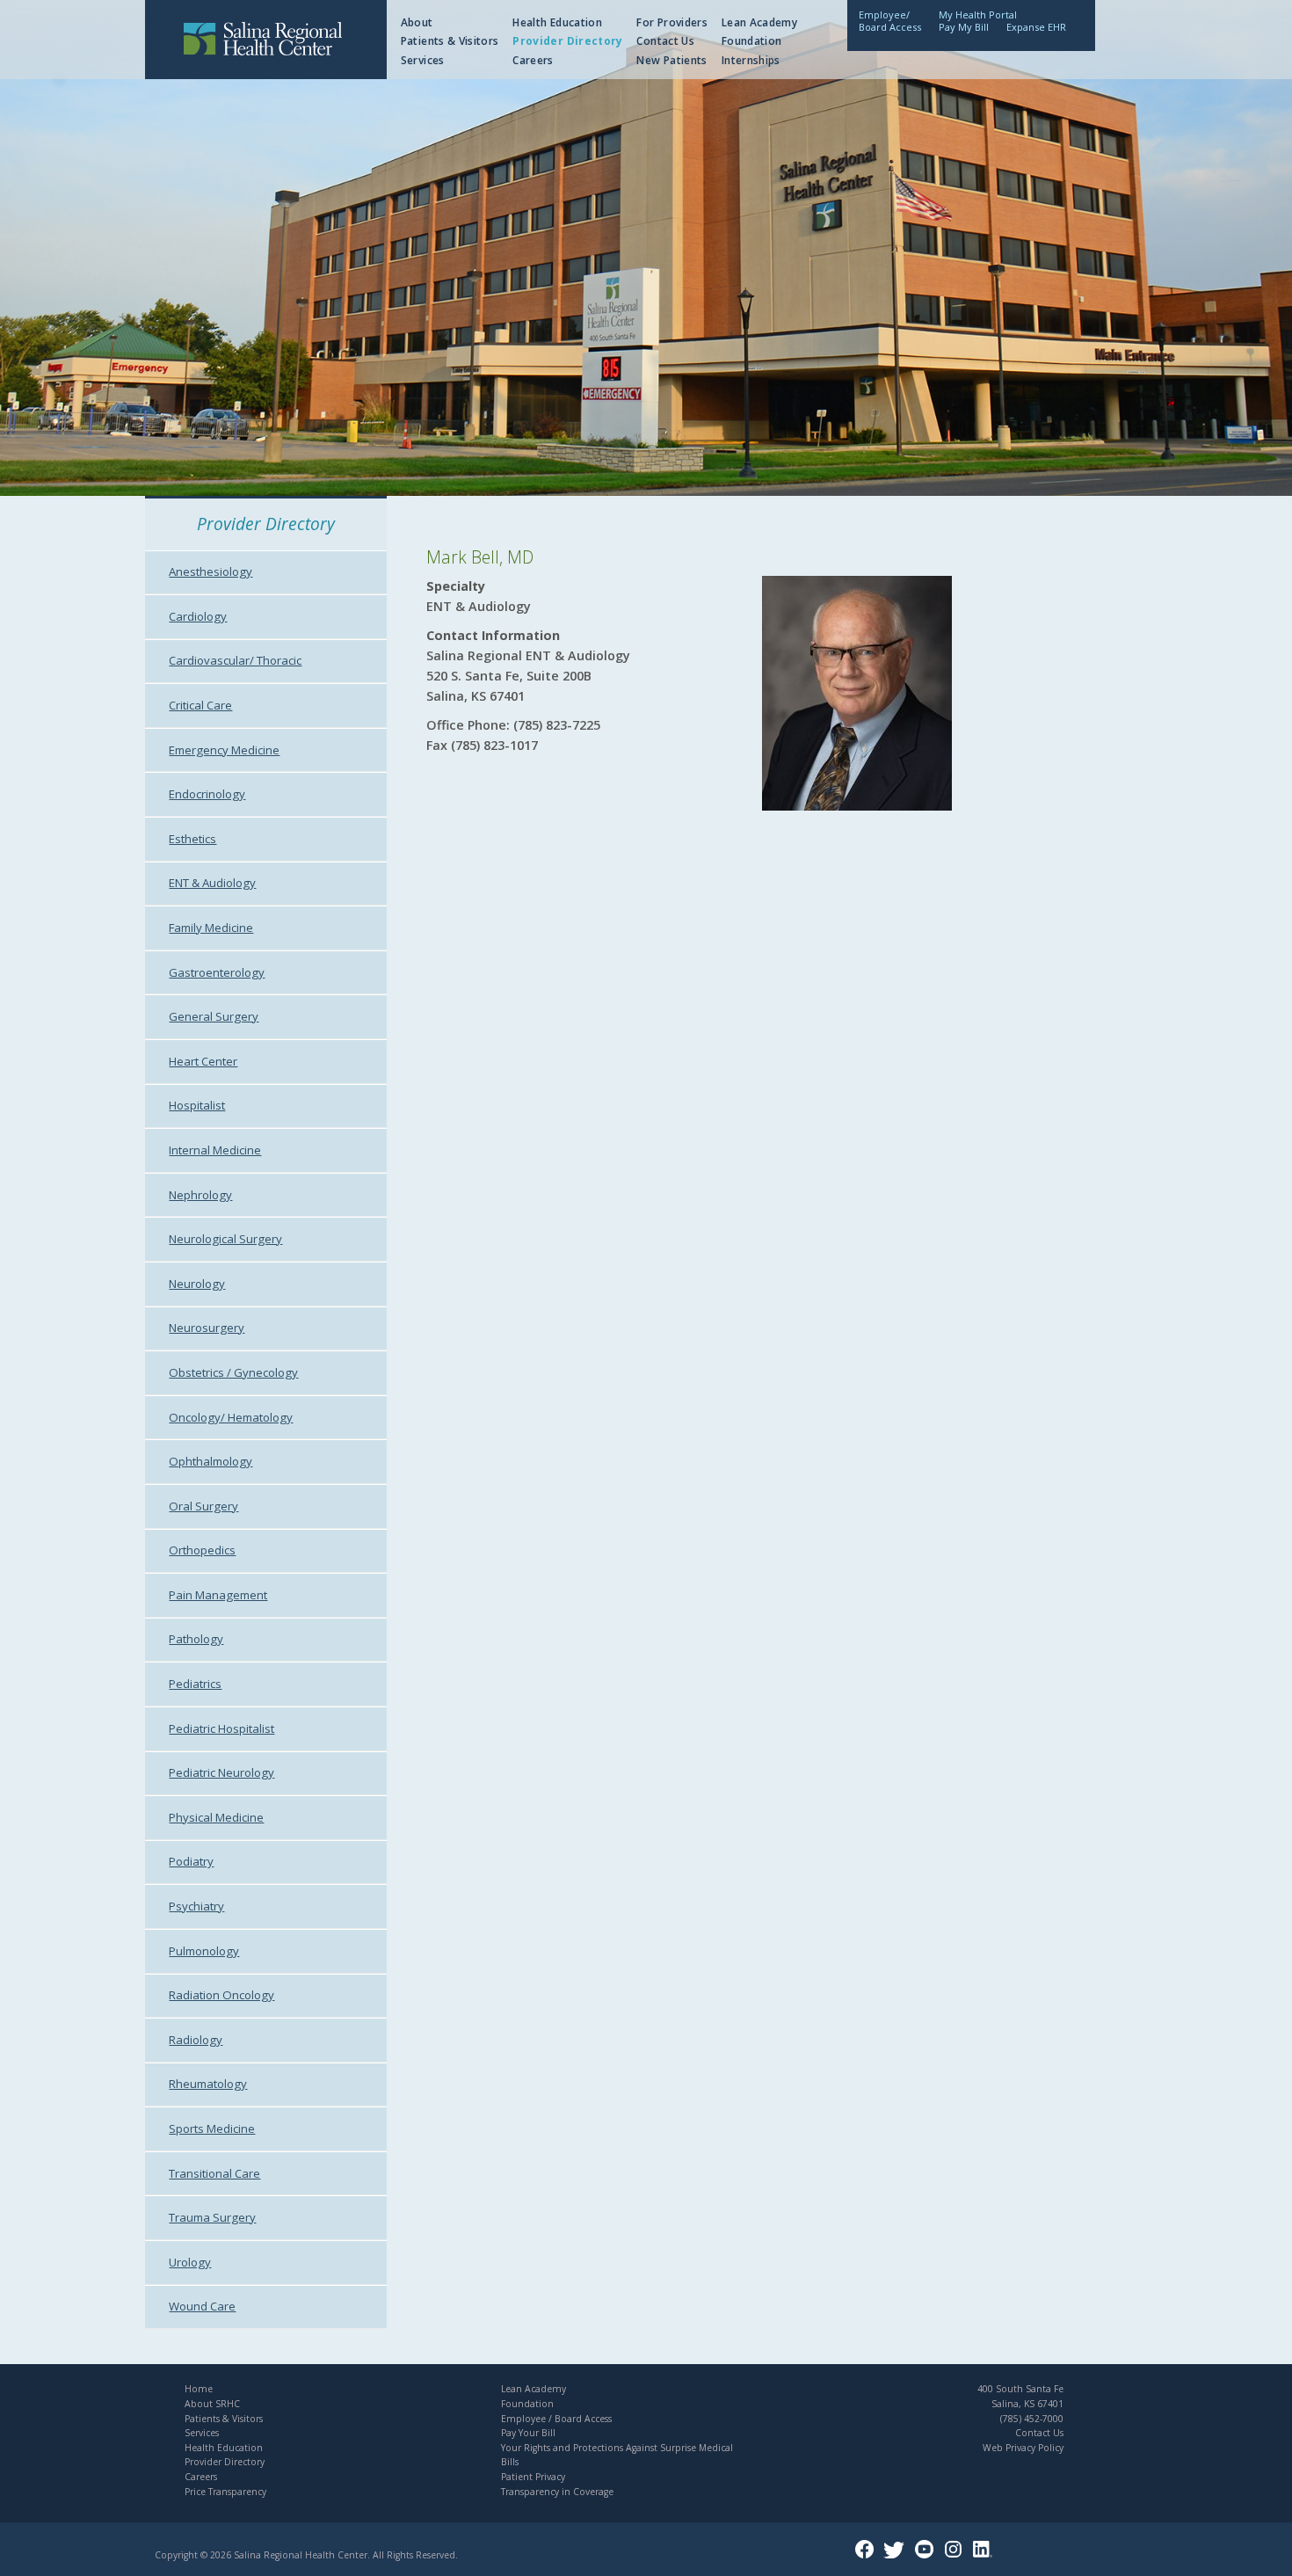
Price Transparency (225, 2492)
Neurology (197, 1284)
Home (199, 2389)
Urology (190, 2262)
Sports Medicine (212, 2128)
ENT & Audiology (212, 883)
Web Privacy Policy (1023, 2448)
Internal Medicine (215, 1150)
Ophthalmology (210, 1461)
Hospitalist (197, 1105)
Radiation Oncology (221, 1995)
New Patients (671, 60)
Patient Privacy (533, 2477)
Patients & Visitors (450, 41)
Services (423, 60)
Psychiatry (196, 1906)
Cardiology (198, 616)
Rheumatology (208, 2084)
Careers (533, 60)
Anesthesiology (210, 571)
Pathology (196, 1639)
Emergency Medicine (224, 750)
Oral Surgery (203, 1506)
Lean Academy (759, 22)
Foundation (752, 41)
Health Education (557, 22)
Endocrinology (207, 794)
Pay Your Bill (528, 2433)
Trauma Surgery (212, 2217)
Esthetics (192, 839)
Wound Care (202, 2306)
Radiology (196, 2040)
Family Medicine (211, 928)
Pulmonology (204, 1951)
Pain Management (218, 1595)
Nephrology (200, 1195)
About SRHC (212, 2404)
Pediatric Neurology (221, 1772)
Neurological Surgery (225, 1239)
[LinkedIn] (986, 2555)
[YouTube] (928, 2555)
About (417, 22)
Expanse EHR (1036, 27)
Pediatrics (195, 1684)
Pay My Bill (964, 27)
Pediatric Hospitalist (221, 1728)
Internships (751, 60)
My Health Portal (978, 15)
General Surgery (214, 1016)
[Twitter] (897, 2555)
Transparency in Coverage (557, 2492)
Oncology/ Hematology (231, 1417)
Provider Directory (567, 41)
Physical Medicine (216, 1817)
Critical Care (200, 705)
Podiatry (191, 1861)
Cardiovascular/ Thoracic (235, 660)
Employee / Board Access (556, 2419)
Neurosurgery (207, 1328)
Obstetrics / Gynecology (233, 1372)
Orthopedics (202, 1550)
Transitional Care (214, 2173)
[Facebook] (868, 2555)
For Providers (672, 22)
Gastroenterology (217, 972)
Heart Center (203, 1061)
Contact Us (665, 41)
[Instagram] (957, 2555)
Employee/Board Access (890, 21)
